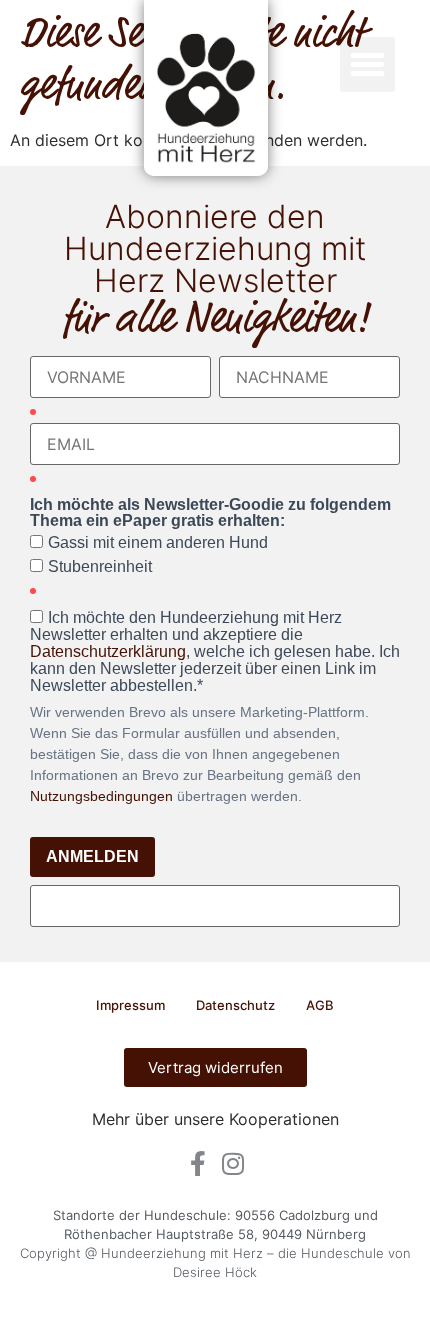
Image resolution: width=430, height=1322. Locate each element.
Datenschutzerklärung (108, 651)
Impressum (130, 1005)
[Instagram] (232, 1163)
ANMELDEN (92, 856)
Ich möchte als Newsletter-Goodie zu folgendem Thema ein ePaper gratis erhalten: (210, 513)
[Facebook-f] (197, 1163)
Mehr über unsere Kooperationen (215, 1119)
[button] (368, 65)
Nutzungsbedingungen (101, 796)
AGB (320, 1005)
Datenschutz (235, 1005)
